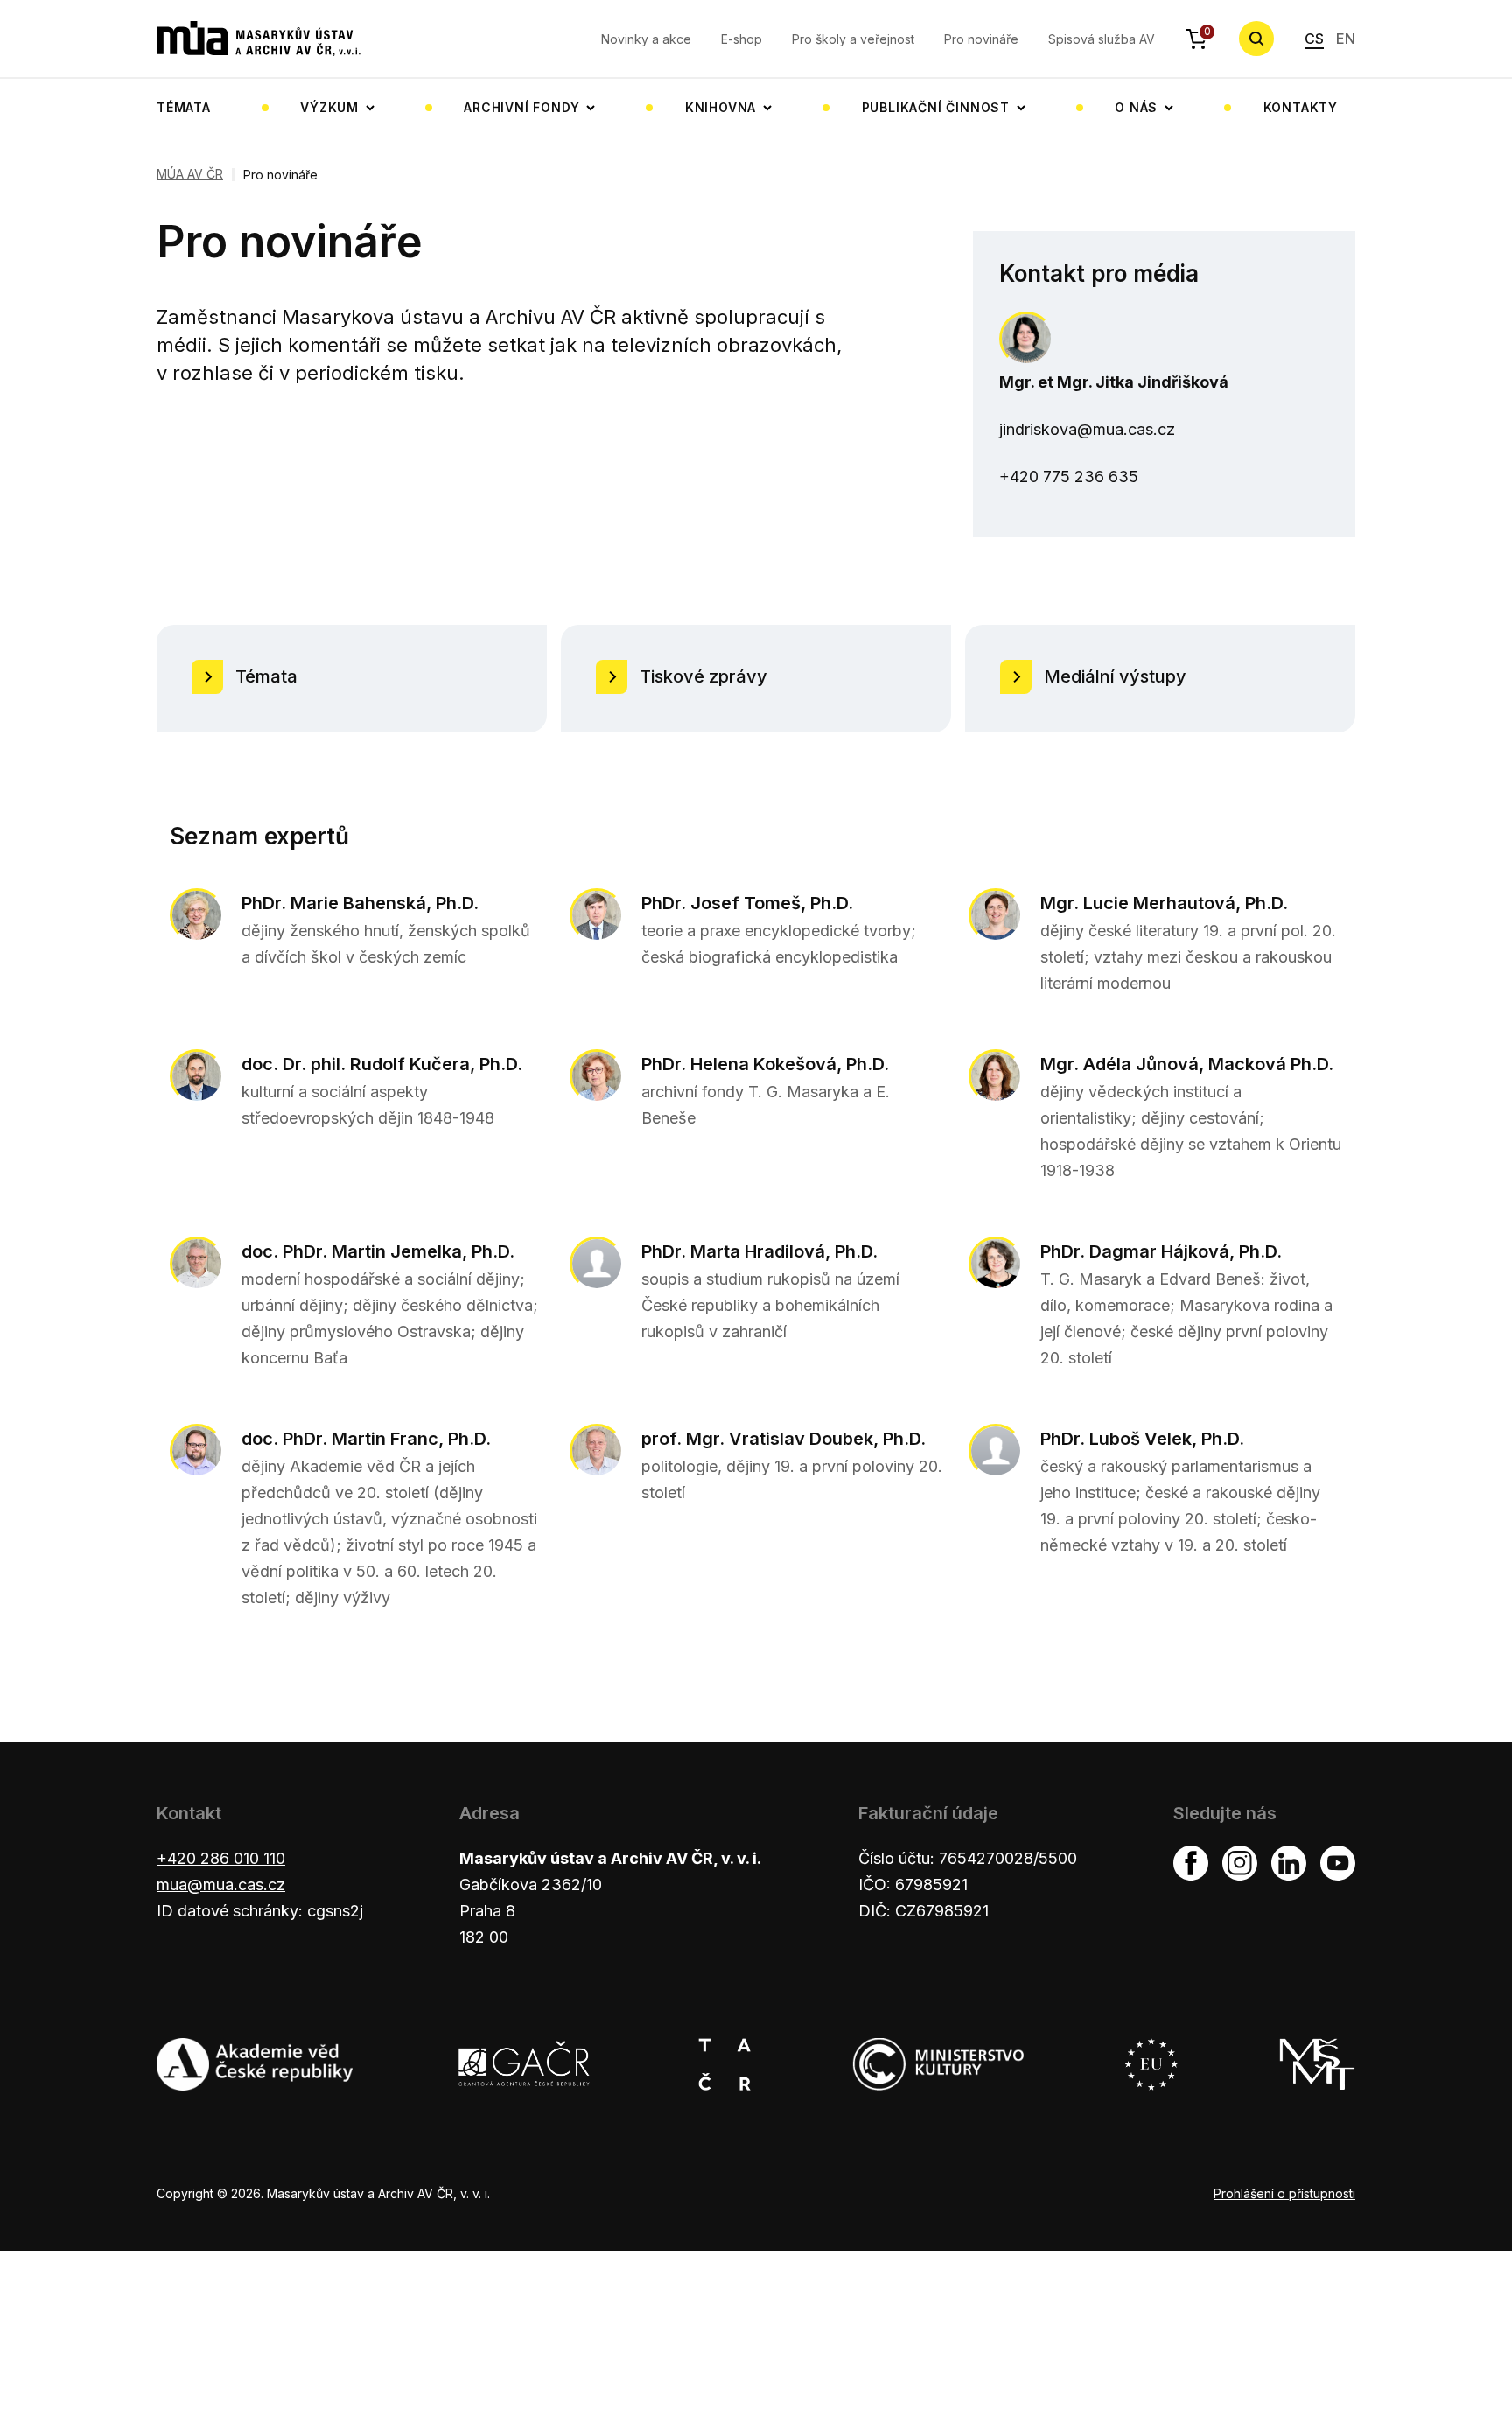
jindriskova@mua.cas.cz (1087, 429)
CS (1314, 39)
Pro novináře (981, 39)
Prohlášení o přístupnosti (1284, 2193)
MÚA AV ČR (190, 174)
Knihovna (721, 107)
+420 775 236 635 (1069, 476)
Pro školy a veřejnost (853, 39)
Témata (184, 107)
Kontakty (1301, 107)
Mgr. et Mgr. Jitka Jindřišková (1114, 382)
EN (1346, 39)
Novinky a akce (646, 39)
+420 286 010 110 (221, 1858)
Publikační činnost (936, 107)
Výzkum (329, 107)
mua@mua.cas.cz (221, 1885)
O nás (1136, 107)
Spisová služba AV (1102, 39)
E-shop (742, 39)
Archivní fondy (521, 107)
